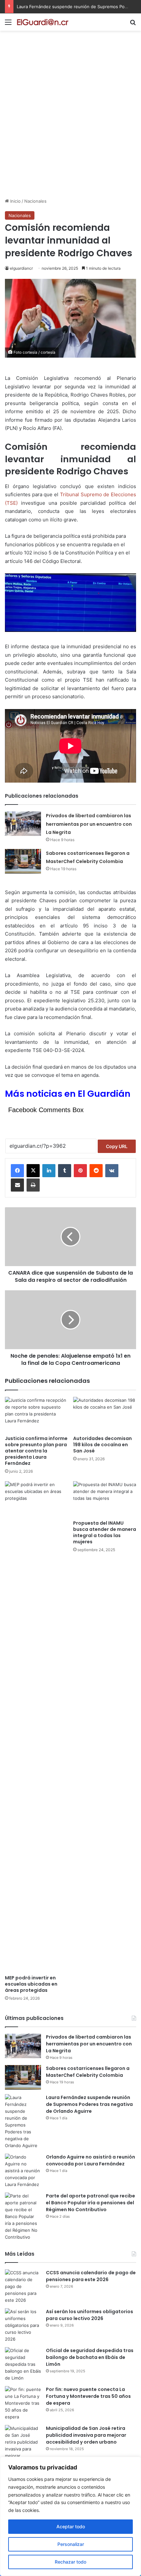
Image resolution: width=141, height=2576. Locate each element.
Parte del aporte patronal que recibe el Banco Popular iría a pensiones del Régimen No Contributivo (91, 2203)
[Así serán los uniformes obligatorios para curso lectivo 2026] (23, 2325)
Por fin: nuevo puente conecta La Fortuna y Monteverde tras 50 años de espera (88, 2396)
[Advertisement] (70, 124)
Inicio (15, 201)
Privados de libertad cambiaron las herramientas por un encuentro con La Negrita (89, 824)
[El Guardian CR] (43, 22)
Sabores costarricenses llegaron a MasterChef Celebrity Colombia (88, 2072)
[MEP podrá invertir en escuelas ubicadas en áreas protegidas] (36, 1726)
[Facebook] (17, 1171)
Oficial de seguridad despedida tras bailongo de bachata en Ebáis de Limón (90, 2357)
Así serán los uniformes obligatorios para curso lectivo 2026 (90, 2315)
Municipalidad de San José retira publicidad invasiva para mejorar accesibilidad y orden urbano (86, 2435)
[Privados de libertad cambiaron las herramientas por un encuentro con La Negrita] (23, 824)
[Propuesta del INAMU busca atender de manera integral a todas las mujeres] (105, 1499)
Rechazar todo (70, 2562)
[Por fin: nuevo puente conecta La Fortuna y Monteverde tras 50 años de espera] (23, 2403)
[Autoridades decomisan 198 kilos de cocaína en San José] (105, 1415)
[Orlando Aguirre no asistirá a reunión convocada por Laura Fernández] (23, 2171)
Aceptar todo (71, 2526)
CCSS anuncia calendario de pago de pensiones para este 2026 (91, 2276)
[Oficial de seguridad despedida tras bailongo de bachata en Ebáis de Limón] (23, 2364)
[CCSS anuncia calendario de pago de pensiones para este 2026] (23, 2287)
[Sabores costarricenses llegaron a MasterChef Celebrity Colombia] (23, 861)
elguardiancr (21, 268)
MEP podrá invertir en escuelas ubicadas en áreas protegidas (31, 1984)
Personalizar (71, 2544)
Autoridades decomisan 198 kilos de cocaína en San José (102, 1445)
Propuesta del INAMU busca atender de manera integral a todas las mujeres (105, 1532)
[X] (33, 1171)
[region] (70, 2516)
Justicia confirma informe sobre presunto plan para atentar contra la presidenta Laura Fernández (36, 1451)
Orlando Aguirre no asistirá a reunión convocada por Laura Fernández (91, 2160)
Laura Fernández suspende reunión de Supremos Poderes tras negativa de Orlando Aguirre (89, 2104)
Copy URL (117, 1146)
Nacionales (35, 201)
